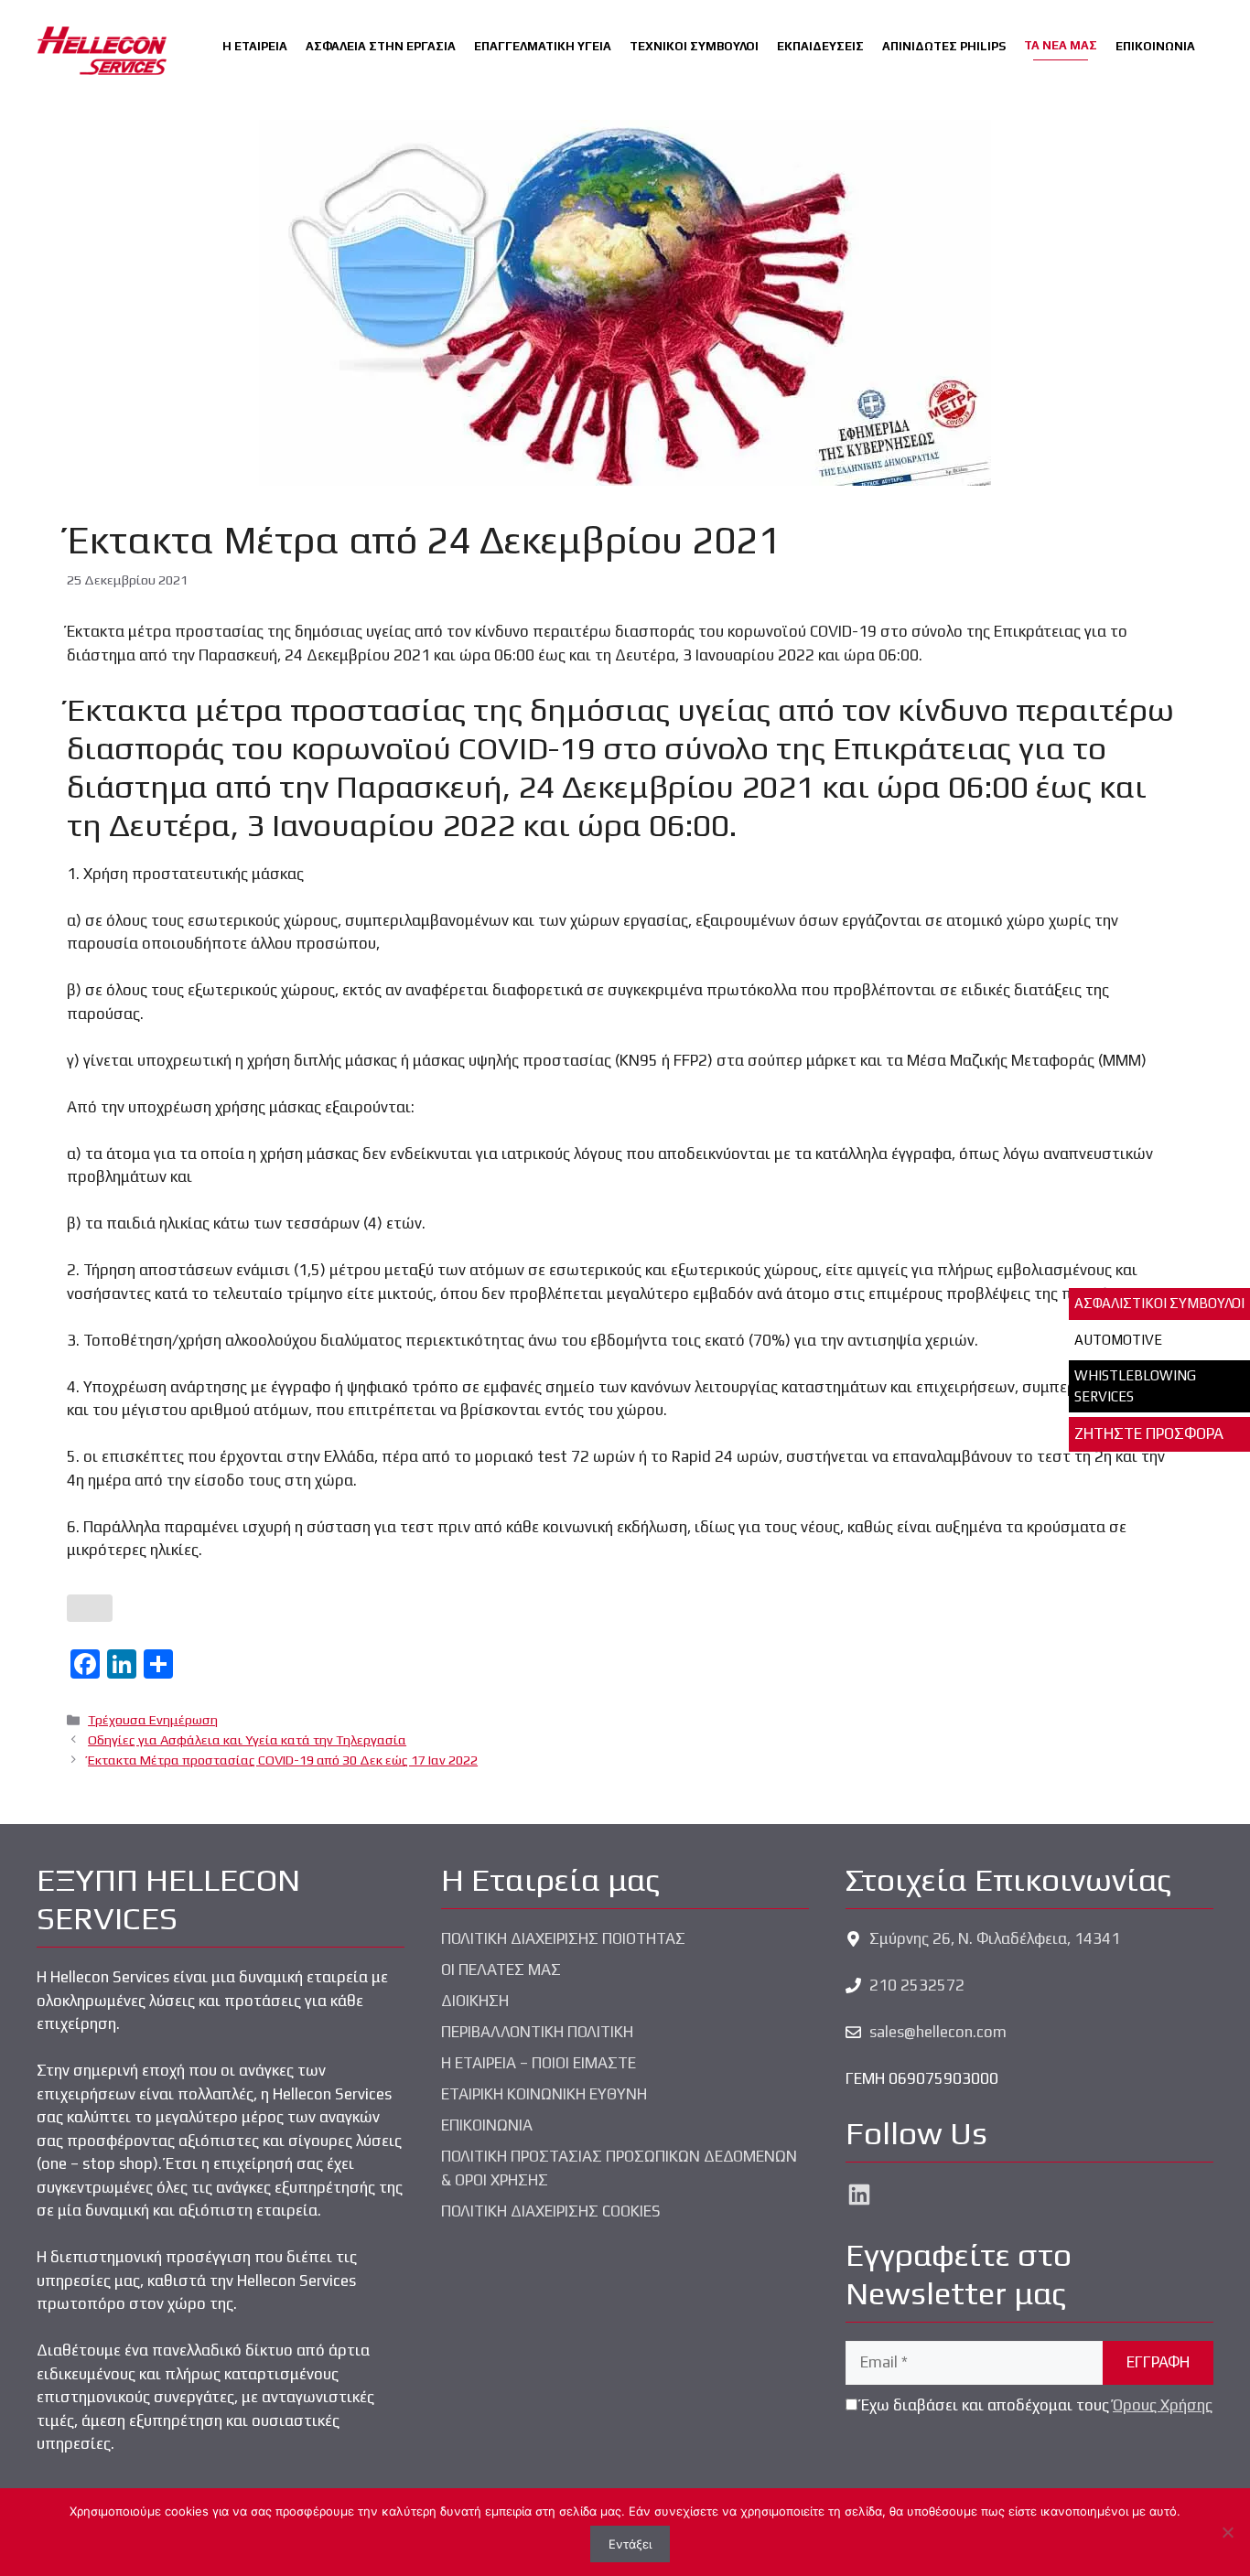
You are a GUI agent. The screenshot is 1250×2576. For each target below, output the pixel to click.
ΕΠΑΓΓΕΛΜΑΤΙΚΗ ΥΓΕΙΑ (543, 46)
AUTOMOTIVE (1118, 1340)
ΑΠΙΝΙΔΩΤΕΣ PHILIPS (944, 46)
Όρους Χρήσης (1163, 2405)
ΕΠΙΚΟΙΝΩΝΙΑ (1155, 46)
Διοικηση (475, 2001)
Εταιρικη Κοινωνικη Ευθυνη (544, 2094)
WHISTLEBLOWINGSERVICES (1135, 1386)
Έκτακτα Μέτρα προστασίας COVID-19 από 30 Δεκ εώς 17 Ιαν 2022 (283, 1760)
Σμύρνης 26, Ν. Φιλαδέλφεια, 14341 (995, 1938)
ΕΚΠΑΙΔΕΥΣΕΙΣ (820, 46)
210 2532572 (917, 1985)
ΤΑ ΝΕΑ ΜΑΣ (1061, 45)
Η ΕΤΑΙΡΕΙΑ (255, 46)
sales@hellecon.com (938, 2032)
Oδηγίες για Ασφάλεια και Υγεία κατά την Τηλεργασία (247, 1739)
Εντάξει (630, 2544)
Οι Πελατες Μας (501, 1970)
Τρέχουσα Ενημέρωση (153, 1719)
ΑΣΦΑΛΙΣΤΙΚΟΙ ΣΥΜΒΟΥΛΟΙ (1159, 1303)
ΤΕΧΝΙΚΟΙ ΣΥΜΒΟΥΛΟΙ (694, 46)
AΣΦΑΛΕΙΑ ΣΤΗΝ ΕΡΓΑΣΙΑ (381, 46)
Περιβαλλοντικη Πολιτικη (537, 2032)
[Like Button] (90, 1608)
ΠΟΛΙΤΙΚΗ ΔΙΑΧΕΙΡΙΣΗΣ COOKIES (551, 2211)
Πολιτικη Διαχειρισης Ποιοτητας (563, 1938)
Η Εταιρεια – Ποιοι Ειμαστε (539, 2063)
